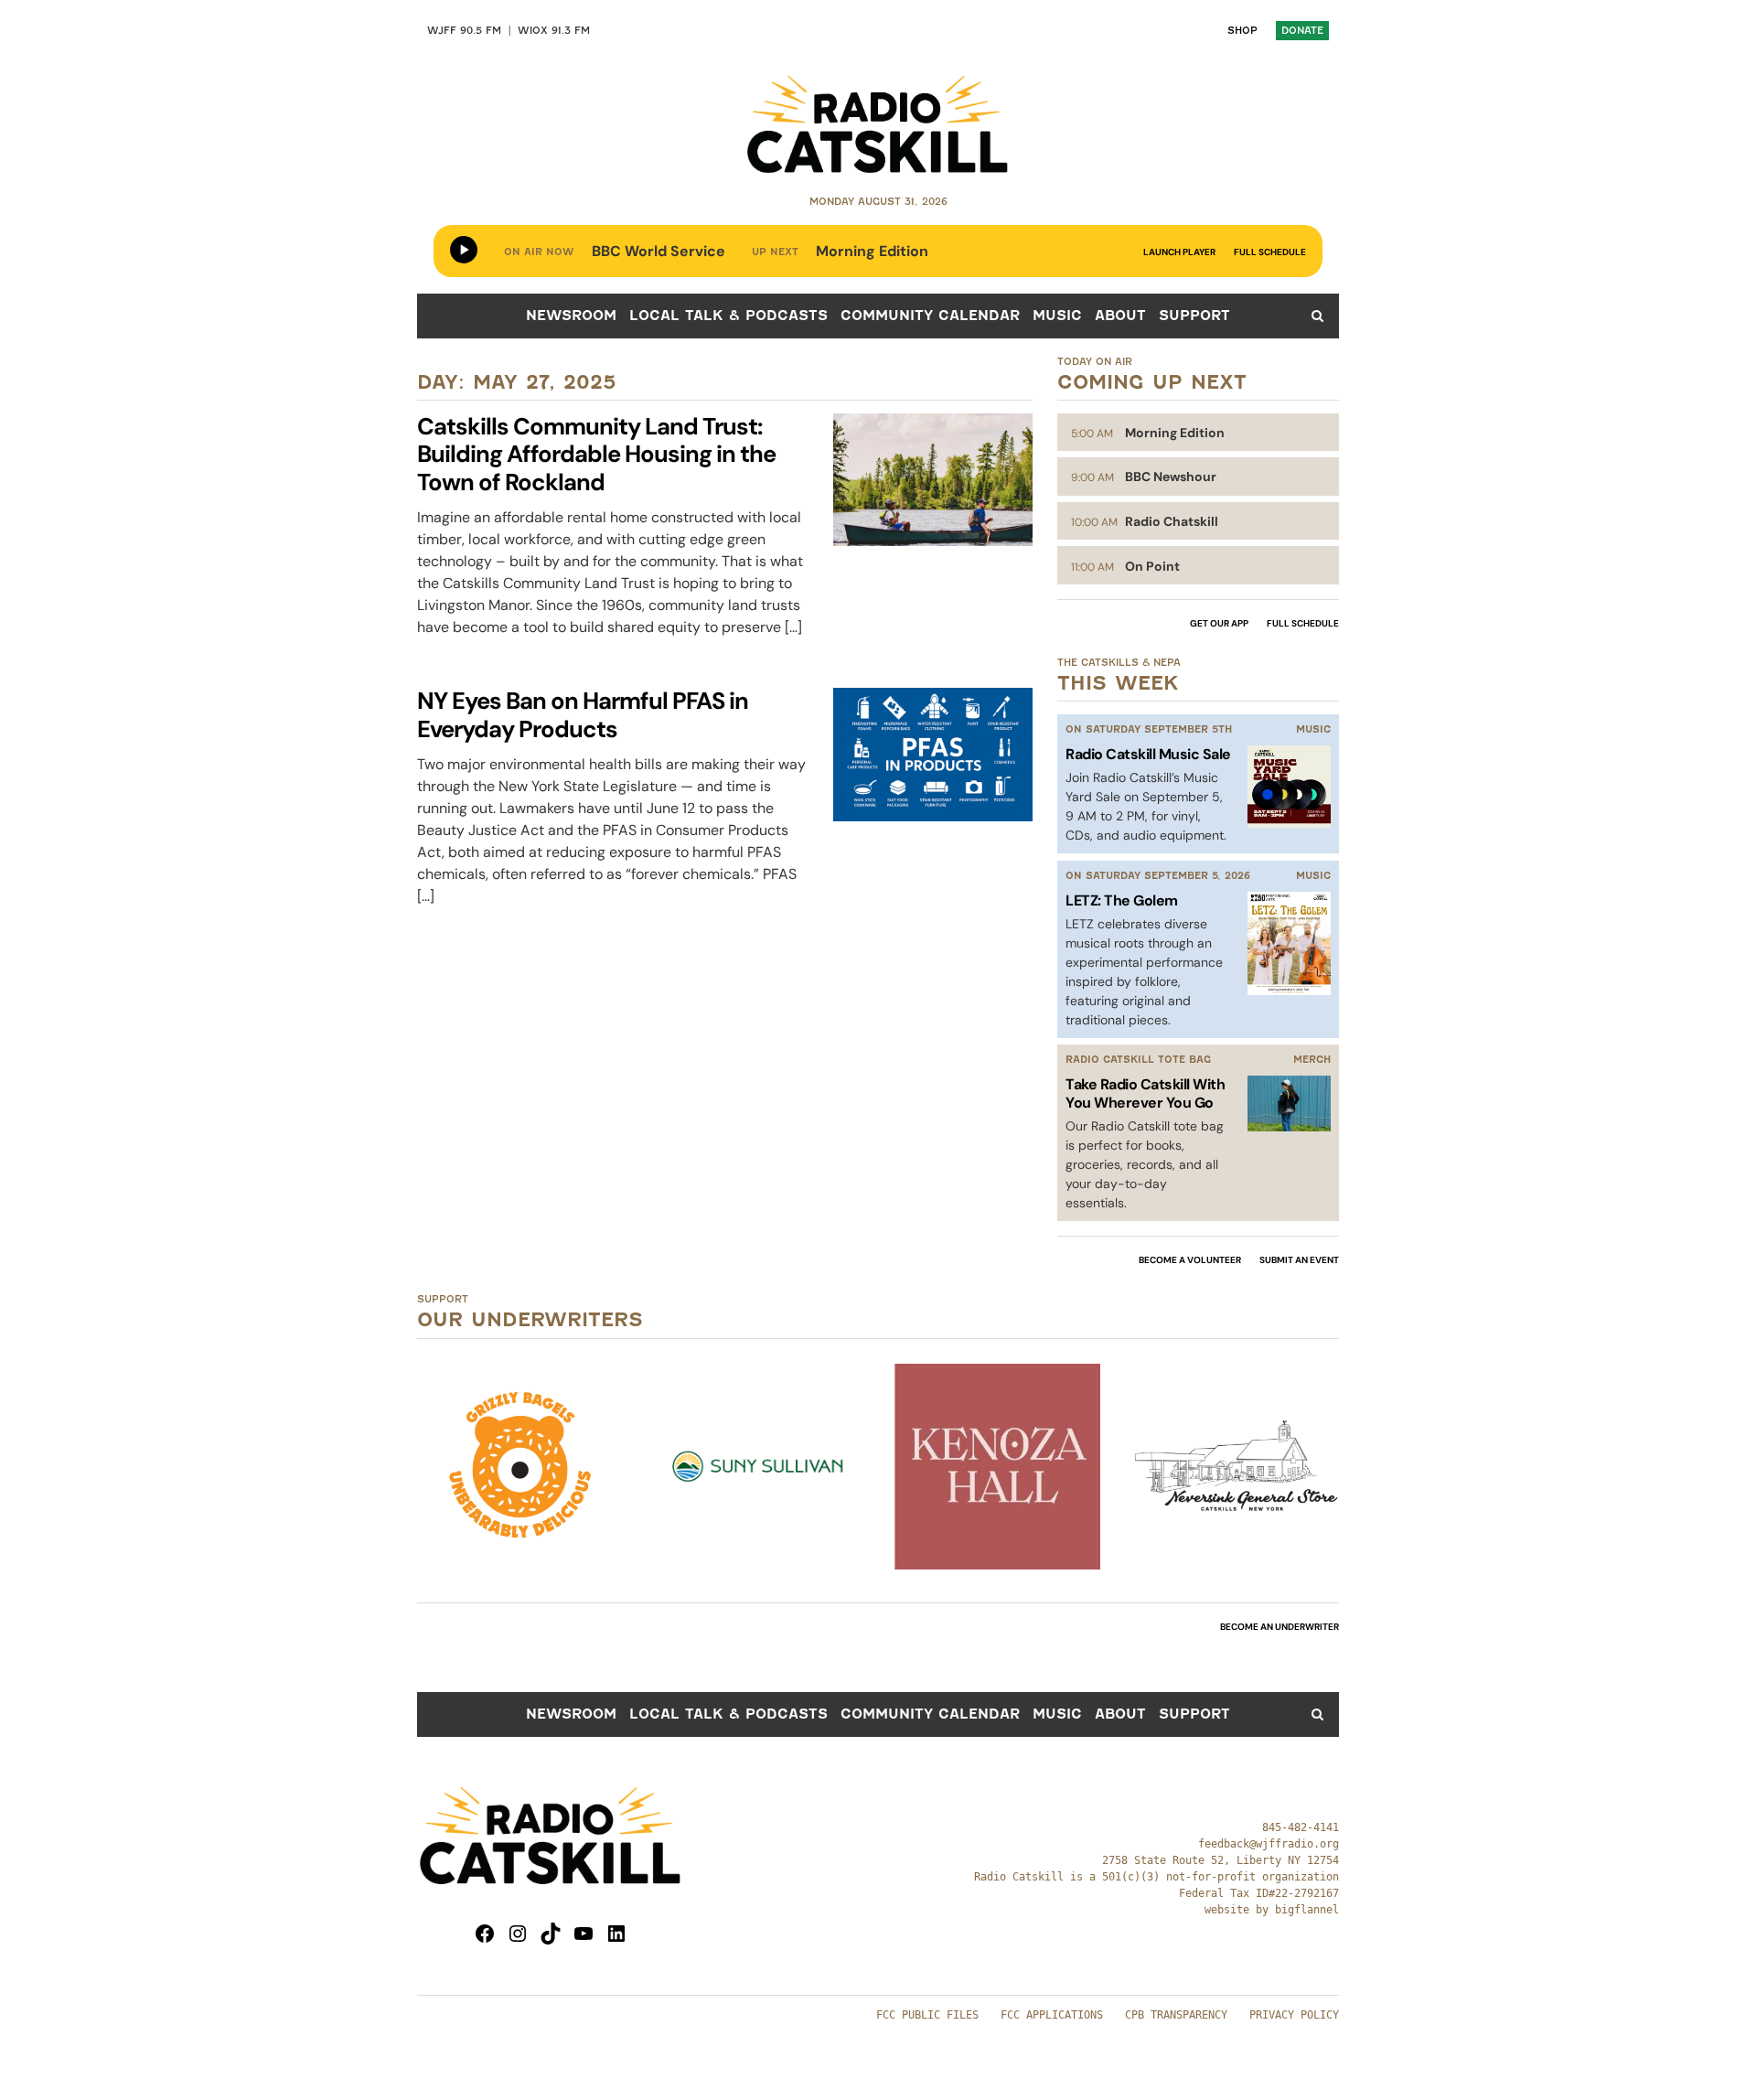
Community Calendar (930, 316)
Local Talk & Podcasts (728, 316)
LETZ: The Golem (1122, 900)
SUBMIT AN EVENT (1299, 1260)
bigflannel (1307, 1910)
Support (1194, 316)
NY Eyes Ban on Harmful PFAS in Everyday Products (583, 715)
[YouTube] (584, 1934)
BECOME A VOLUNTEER (1190, 1260)
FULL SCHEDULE (1303, 623)
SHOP (1242, 31)
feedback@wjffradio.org (1269, 1844)
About (1120, 316)
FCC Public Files (927, 2015)
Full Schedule (1270, 252)
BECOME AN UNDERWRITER (1280, 1627)
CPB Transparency (1176, 2015)
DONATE (1302, 31)
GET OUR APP (1219, 623)
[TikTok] (551, 1934)
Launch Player (1179, 252)
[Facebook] (485, 1934)
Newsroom (571, 316)
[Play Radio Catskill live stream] (464, 250)
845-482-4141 (1301, 1827)
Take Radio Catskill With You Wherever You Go (1145, 1093)
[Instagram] (518, 1934)
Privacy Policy (1294, 2015)
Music (1057, 316)
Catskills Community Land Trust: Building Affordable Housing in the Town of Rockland (596, 455)
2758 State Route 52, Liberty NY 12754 (1221, 1860)
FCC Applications (1052, 2015)
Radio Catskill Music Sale (1148, 754)
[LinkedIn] (616, 1934)
